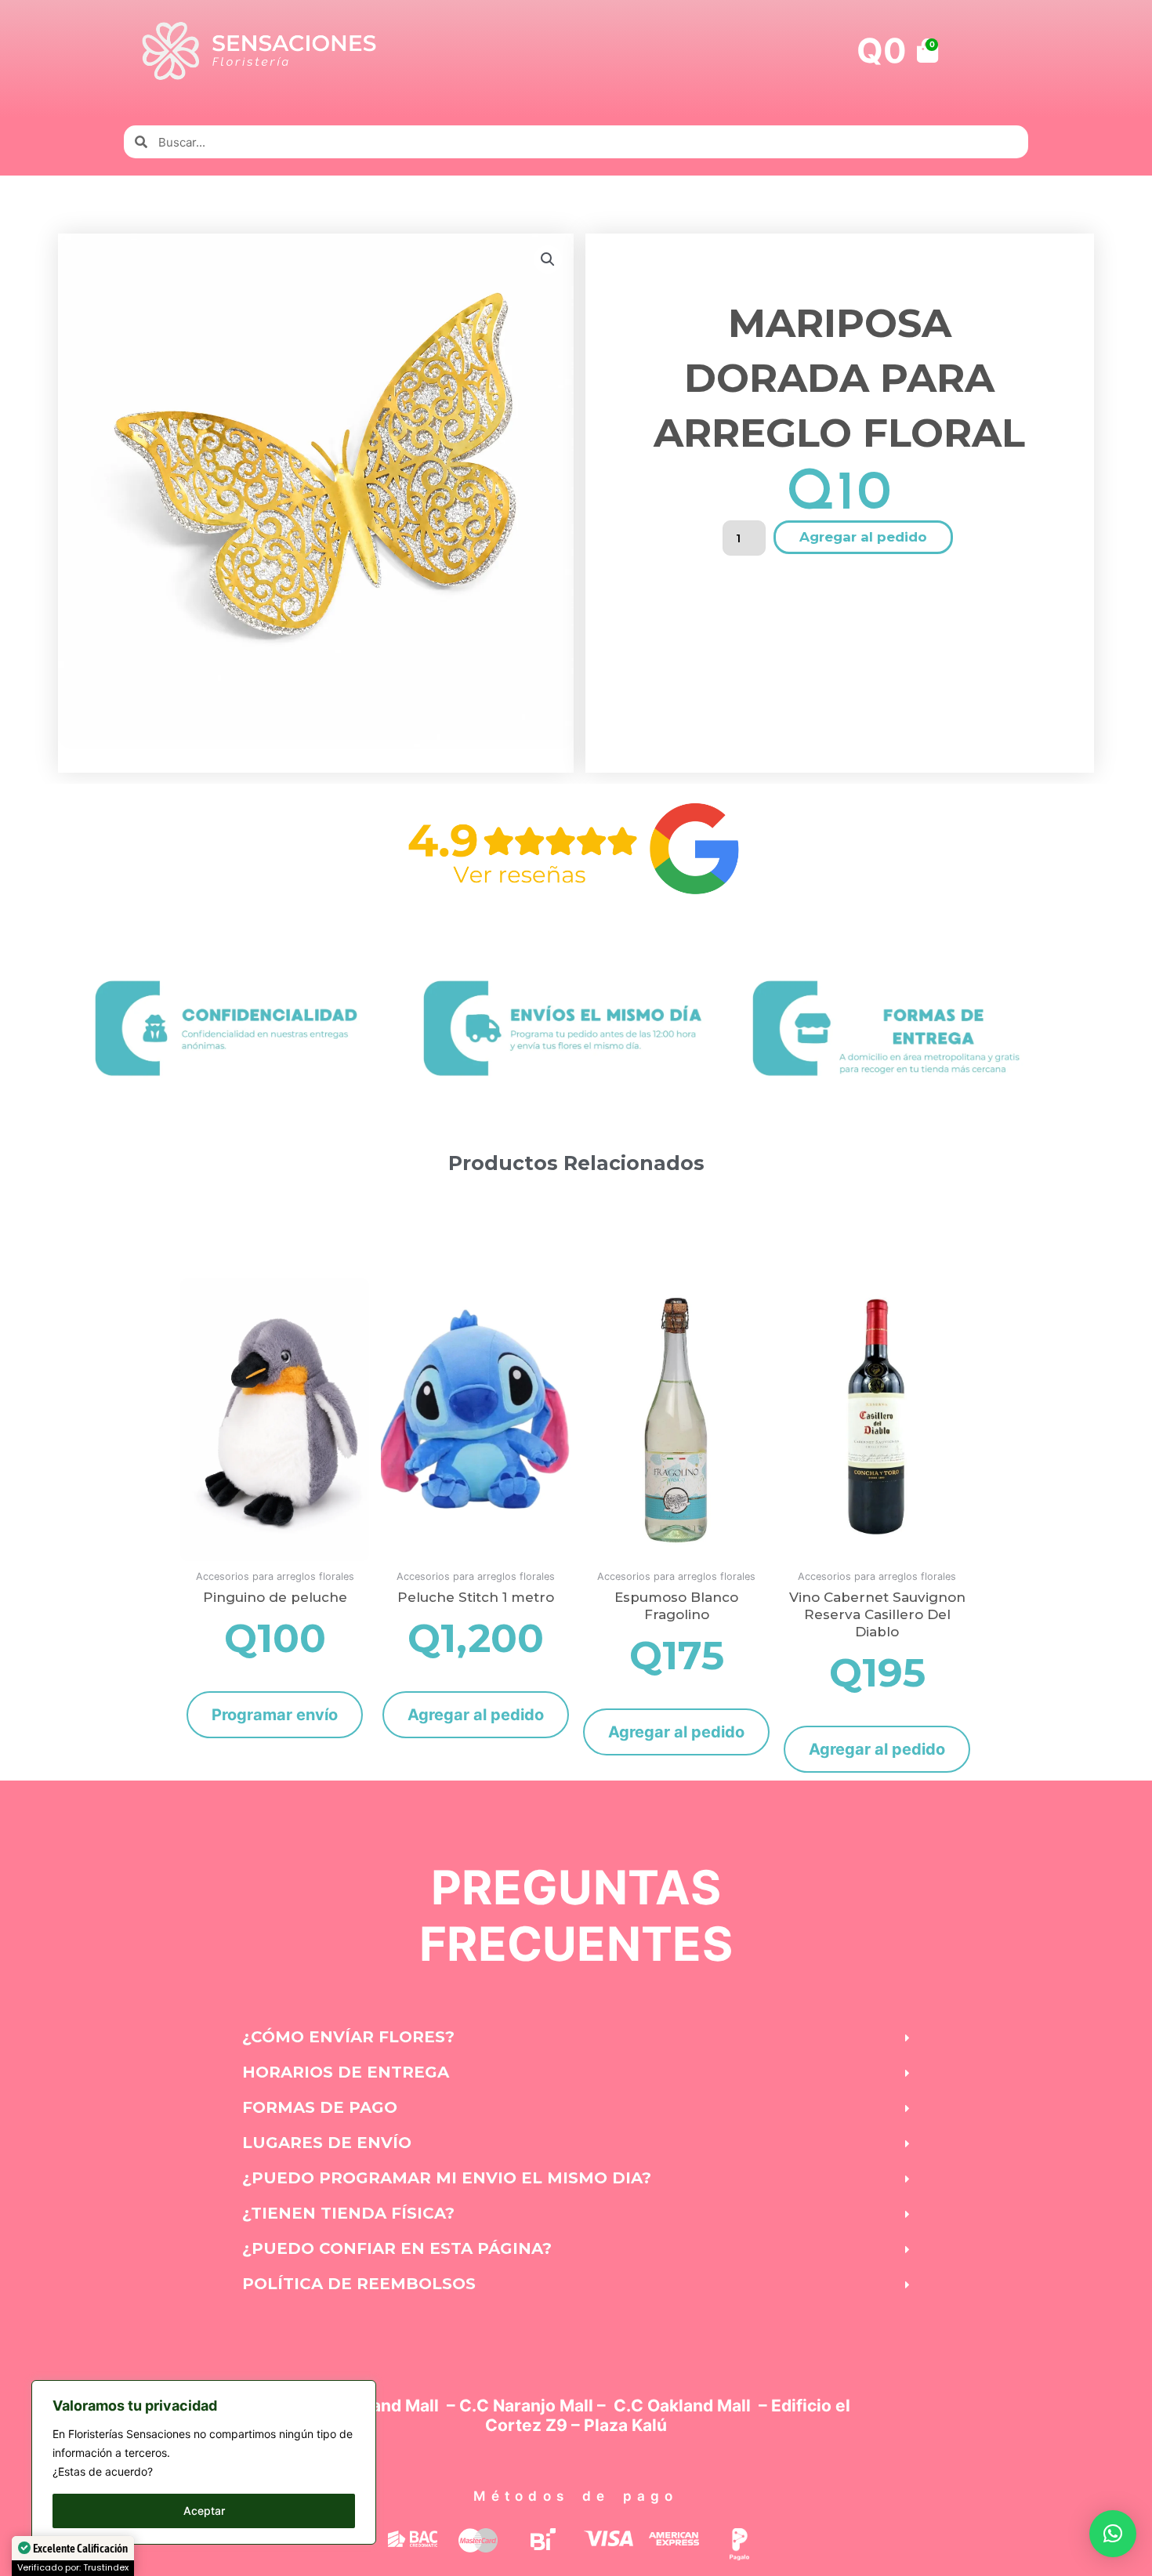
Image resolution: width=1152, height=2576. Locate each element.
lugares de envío (327, 2143)
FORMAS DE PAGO (320, 2107)
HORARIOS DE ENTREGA (346, 2072)
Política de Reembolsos (359, 2284)
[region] (204, 2462)
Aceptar (204, 2511)
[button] (548, 259)
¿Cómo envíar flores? (348, 2037)
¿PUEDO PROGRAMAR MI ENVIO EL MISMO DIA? (447, 2178)
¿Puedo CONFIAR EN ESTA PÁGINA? (397, 2248)
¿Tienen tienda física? (348, 2213)
